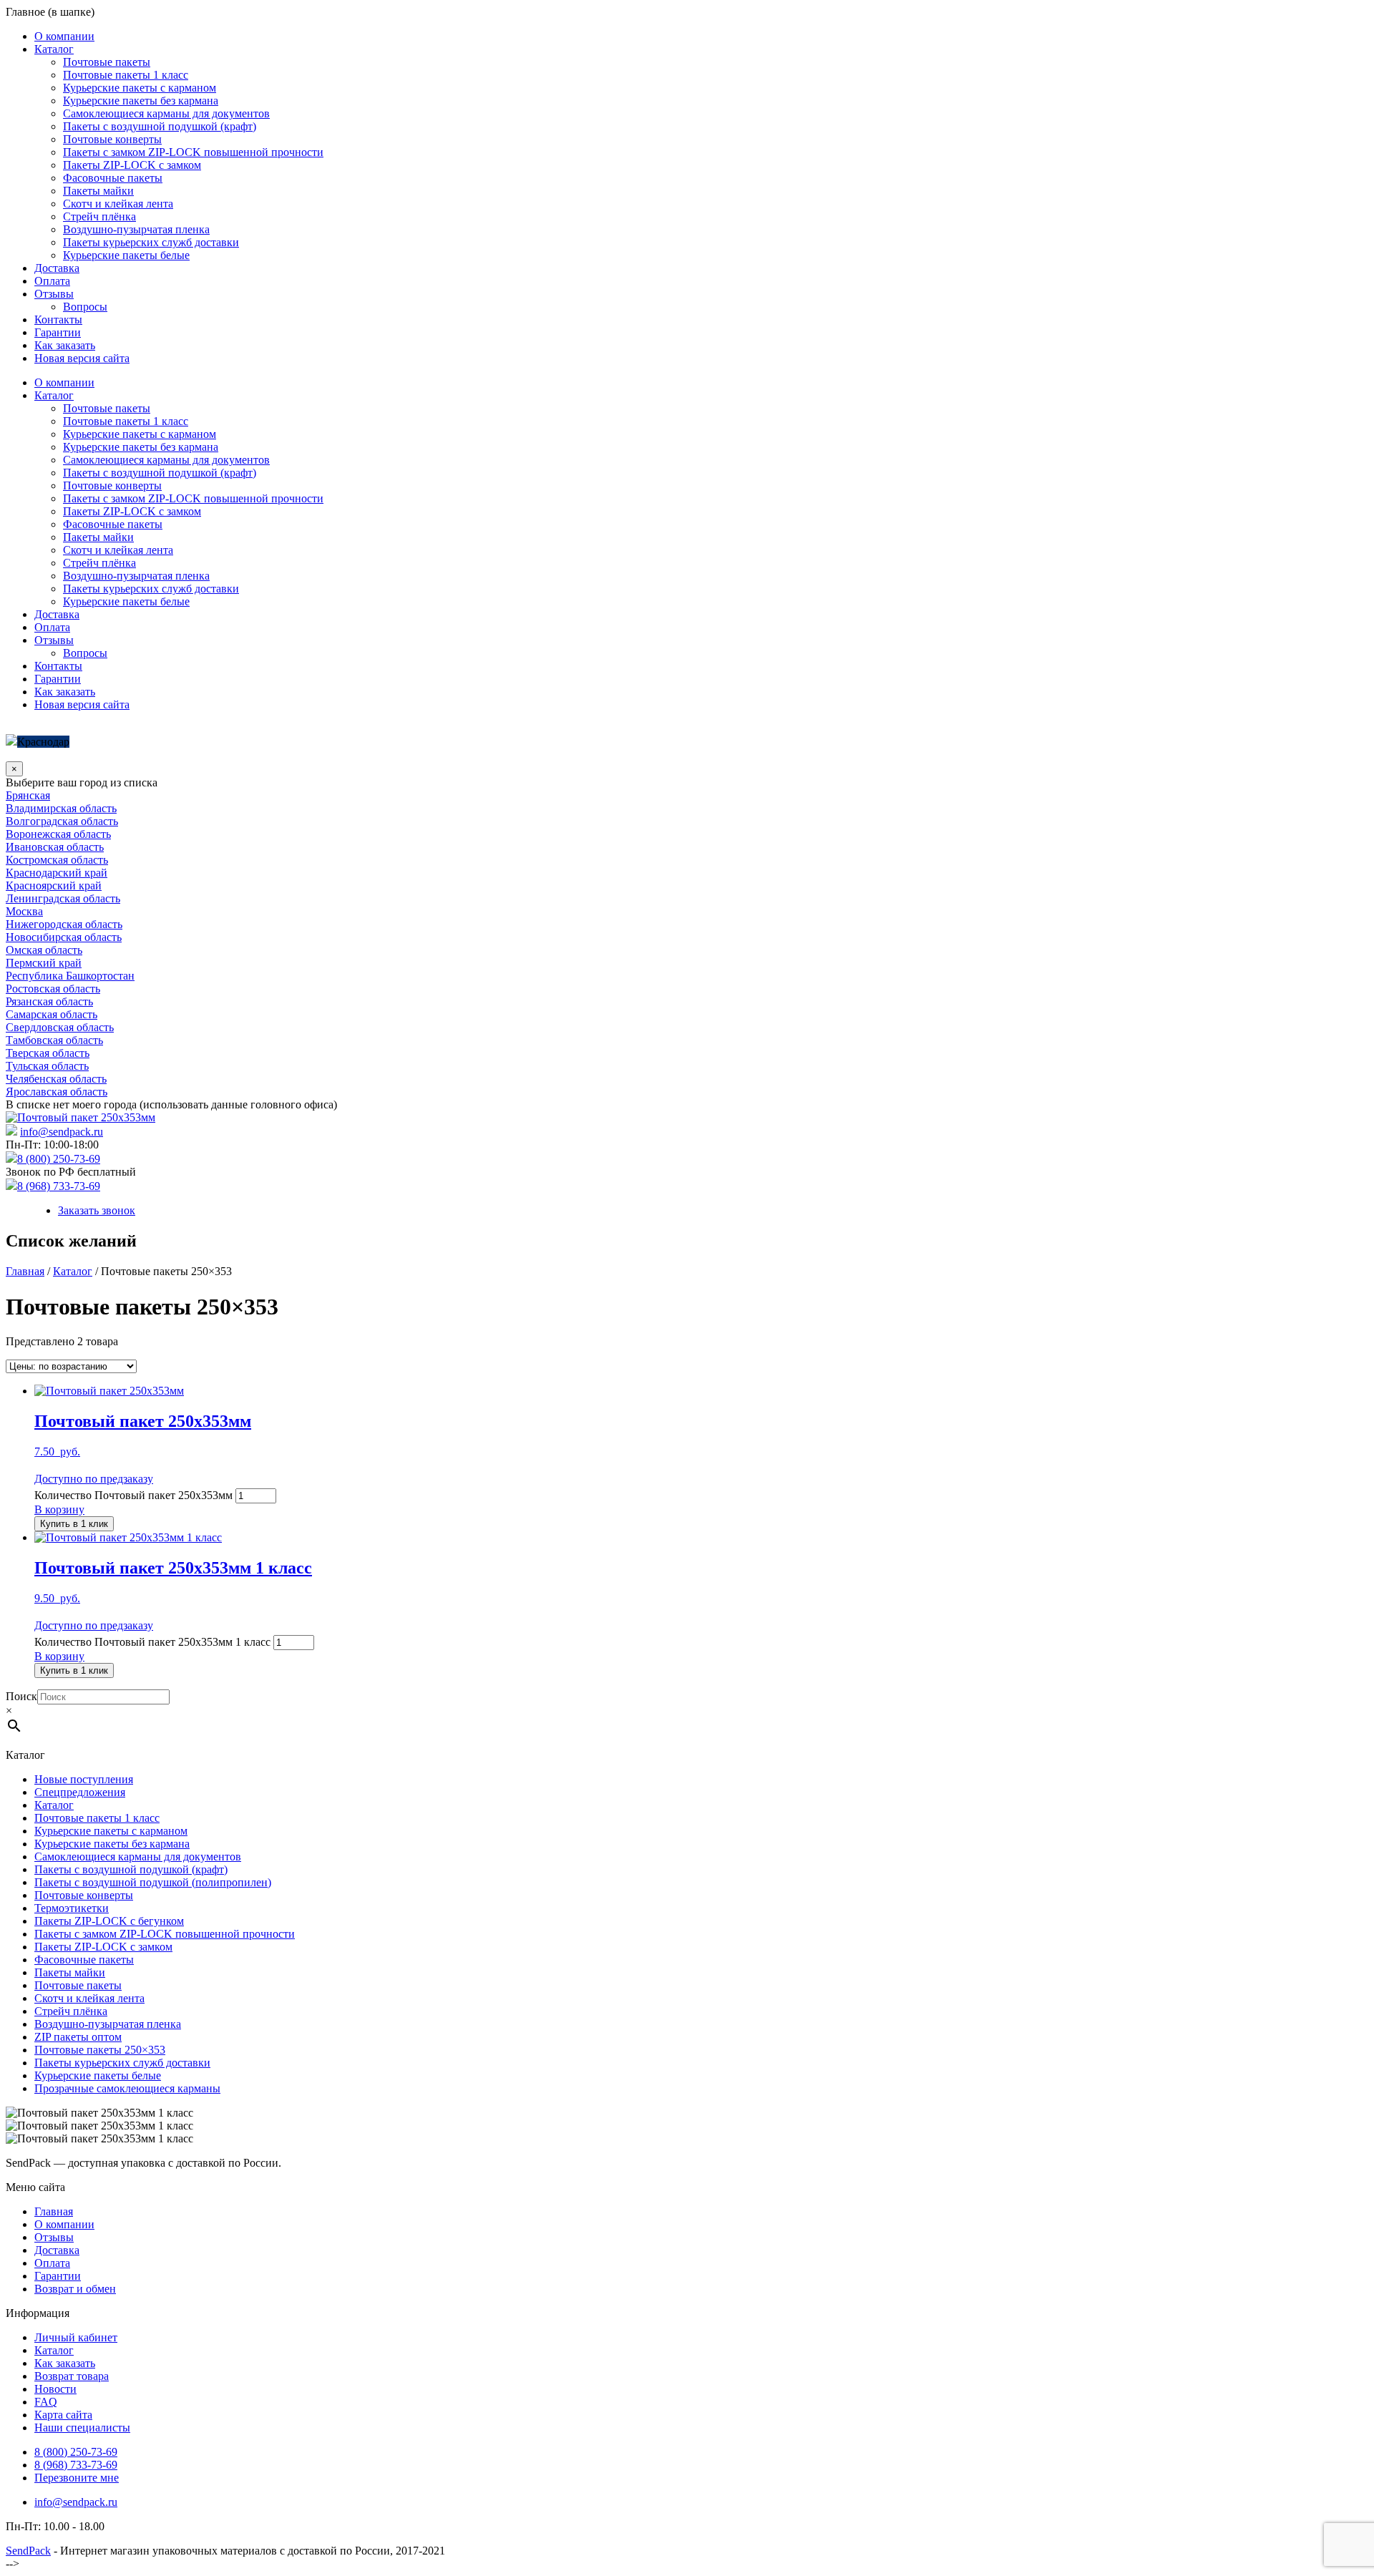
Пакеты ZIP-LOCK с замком (132, 165)
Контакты (58, 319)
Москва (24, 911)
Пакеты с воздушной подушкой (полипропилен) (153, 1882)
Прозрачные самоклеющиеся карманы (127, 2088)
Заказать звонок (97, 1210)
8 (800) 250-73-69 (59, 1159)
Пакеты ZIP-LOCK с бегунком (109, 1921)
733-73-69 (76, 2465)
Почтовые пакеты (107, 62)
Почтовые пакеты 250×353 (100, 2050)
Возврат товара (72, 2376)
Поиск (21, 1696)
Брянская (28, 795)
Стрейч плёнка (99, 216)
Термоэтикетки (72, 1908)
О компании (64, 36)
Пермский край (44, 963)
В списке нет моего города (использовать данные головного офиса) (171, 1104)
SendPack (28, 2551)
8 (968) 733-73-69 (59, 1186)
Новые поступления (84, 1779)
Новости (55, 2389)
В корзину (59, 1509)
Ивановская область (55, 847)
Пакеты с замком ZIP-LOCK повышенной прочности (193, 152)
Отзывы (54, 294)
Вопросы (85, 307)
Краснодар (43, 742)
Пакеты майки (98, 191)
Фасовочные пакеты (113, 178)
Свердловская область (60, 1027)
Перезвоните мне (77, 2478)
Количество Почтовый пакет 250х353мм (133, 1495)
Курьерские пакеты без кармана (141, 101)
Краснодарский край (57, 873)
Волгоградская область (62, 821)
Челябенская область (56, 1079)
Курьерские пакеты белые (126, 255)
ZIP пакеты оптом (78, 2037)
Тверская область (48, 1053)
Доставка (57, 268)
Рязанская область (49, 1001)
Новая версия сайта (82, 358)
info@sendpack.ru (62, 1132)
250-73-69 (76, 2452)
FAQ (46, 2402)
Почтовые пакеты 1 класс (126, 75)
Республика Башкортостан (70, 976)
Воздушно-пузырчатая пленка (136, 229)
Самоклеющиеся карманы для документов (166, 113)
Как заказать (65, 345)
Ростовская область (53, 989)
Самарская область (52, 1014)
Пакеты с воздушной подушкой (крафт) (160, 126)
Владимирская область (61, 808)
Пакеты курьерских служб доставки (151, 242)
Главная (25, 1271)
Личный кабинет (76, 2337)
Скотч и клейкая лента (118, 204)
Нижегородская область (64, 924)
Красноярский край (54, 885)
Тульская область (47, 1066)
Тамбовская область (54, 1040)
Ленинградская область (63, 898)
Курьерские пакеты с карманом (140, 88)
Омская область (44, 950)
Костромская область (57, 860)
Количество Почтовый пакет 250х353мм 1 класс (152, 1642)
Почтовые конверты (112, 139)
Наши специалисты (82, 2428)
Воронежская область (58, 834)
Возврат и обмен (75, 2289)
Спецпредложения (80, 1792)
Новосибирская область (64, 937)
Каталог (54, 49)
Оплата (52, 281)
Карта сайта (63, 2415)
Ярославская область (57, 1092)
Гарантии (58, 332)
